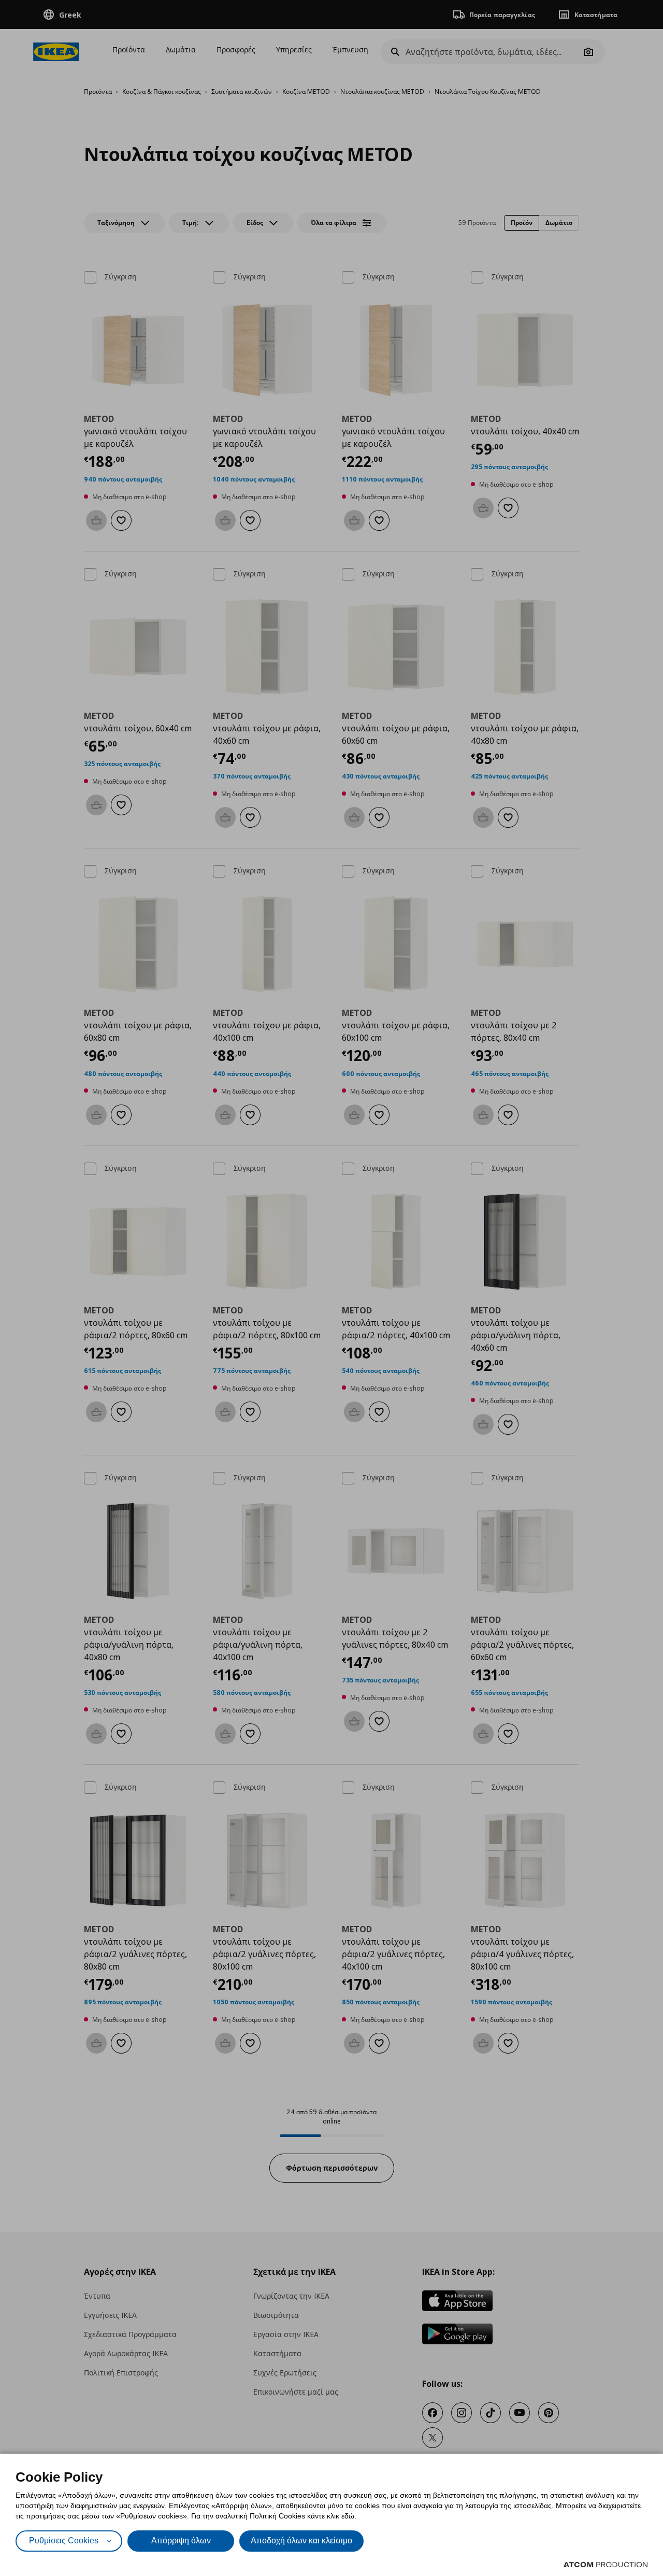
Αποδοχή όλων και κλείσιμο (301, 2540)
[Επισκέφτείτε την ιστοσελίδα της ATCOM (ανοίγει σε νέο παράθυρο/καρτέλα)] (606, 2565)
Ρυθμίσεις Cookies (64, 2540)
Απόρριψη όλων (181, 2540)
